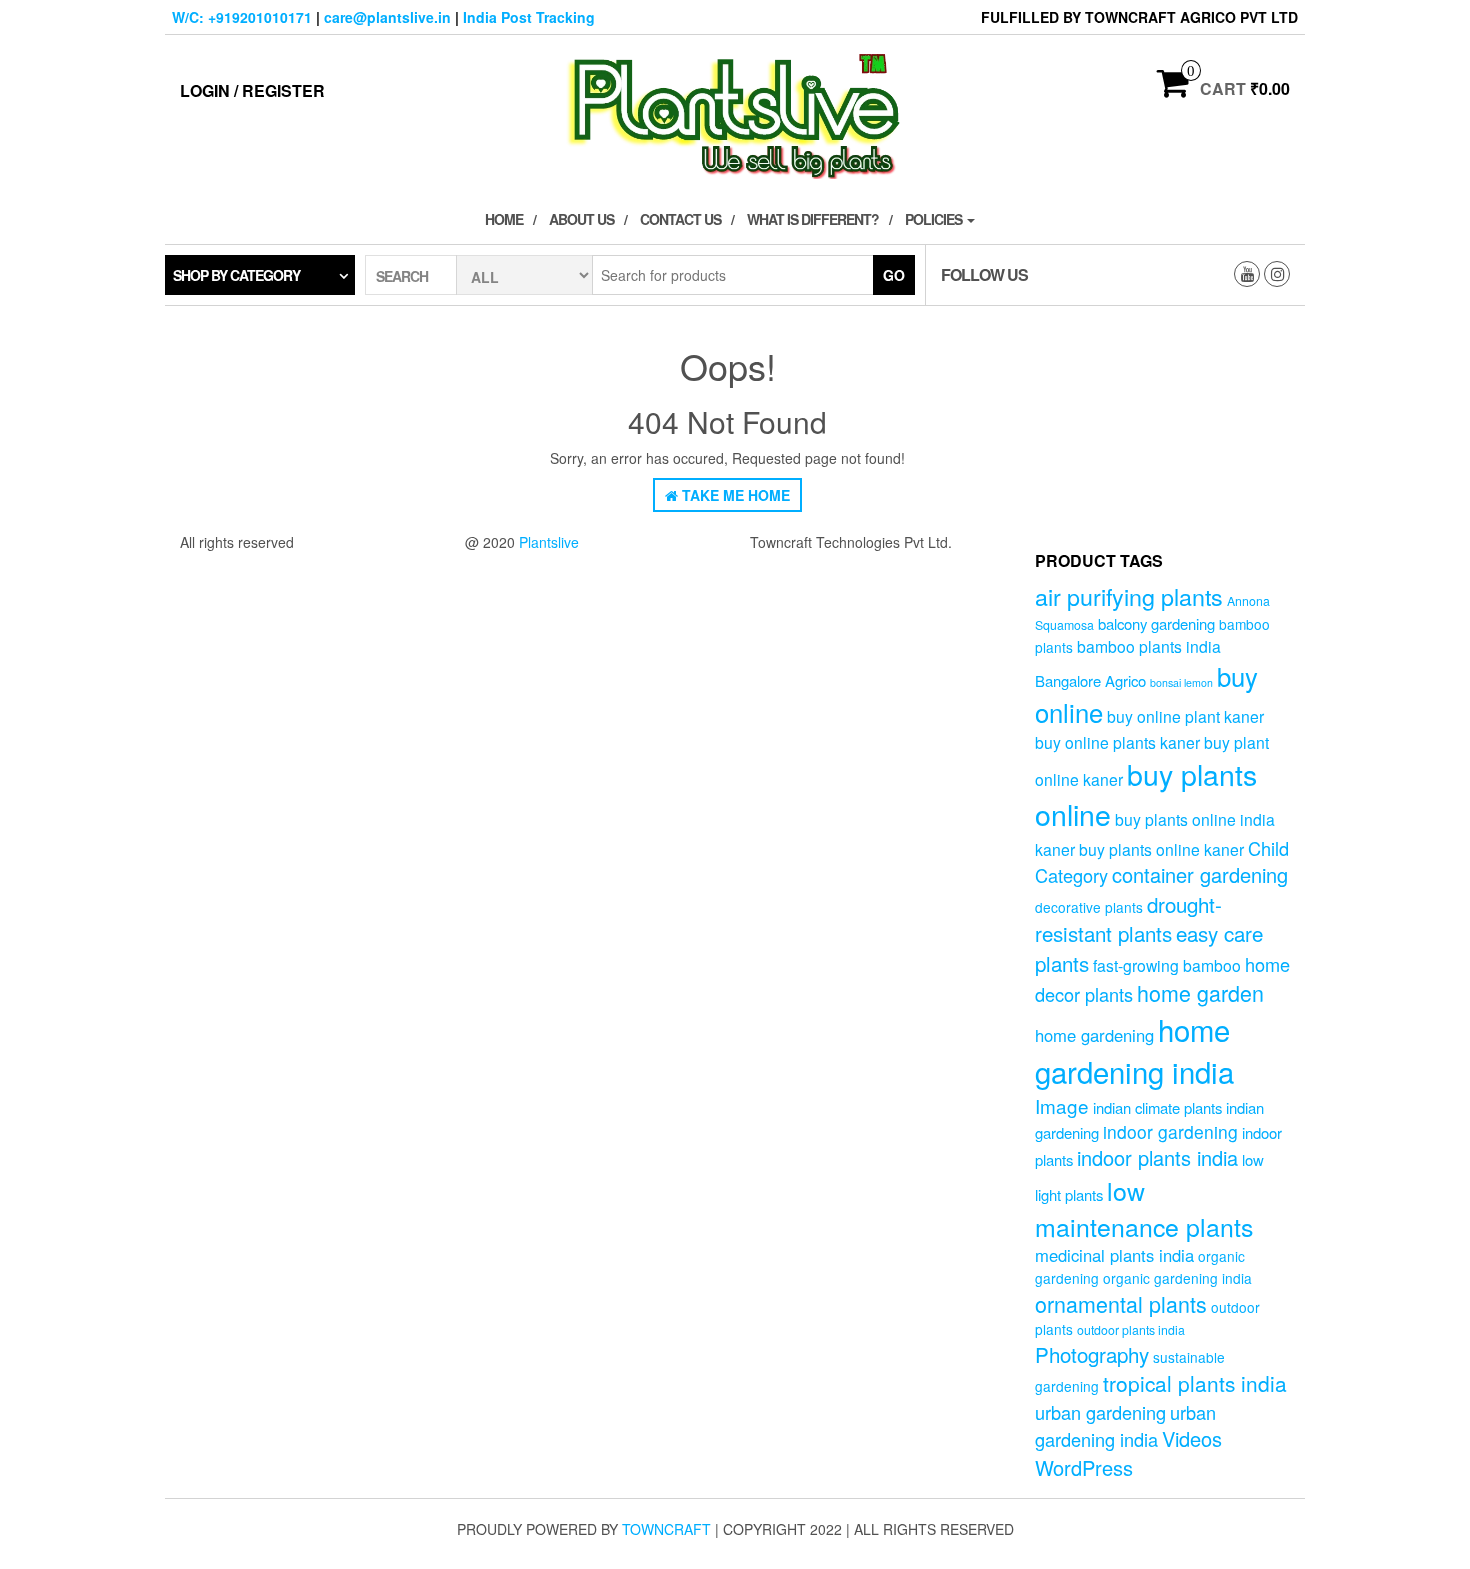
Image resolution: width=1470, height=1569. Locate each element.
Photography (1092, 1354)
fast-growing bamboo (1167, 965)
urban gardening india (1125, 1425)
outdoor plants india (1131, 1330)
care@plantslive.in (387, 17)
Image (1062, 1105)
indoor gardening (1170, 1131)
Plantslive (549, 542)
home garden (1200, 992)
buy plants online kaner (1161, 849)
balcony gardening (1156, 623)
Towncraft (666, 1529)
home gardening (1094, 1035)
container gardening (1200, 874)
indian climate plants (1157, 1107)
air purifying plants (1129, 596)
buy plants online (1146, 794)
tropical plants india (1195, 1383)
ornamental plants (1121, 1303)
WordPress (1084, 1467)
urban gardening (1100, 1412)
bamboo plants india (1149, 646)
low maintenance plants (1144, 1208)
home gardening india (1134, 1050)
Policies (935, 219)
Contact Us (680, 219)
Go (894, 275)
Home (504, 219)
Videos (1192, 1438)
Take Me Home (734, 495)
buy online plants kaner (1117, 742)
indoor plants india (1157, 1157)
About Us (581, 219)
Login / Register (252, 90)
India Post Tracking (529, 17)
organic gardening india (1177, 1278)
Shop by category (236, 275)
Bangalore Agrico (1090, 680)
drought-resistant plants (1128, 918)
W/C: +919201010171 (242, 17)
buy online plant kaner (1185, 716)
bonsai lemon (1181, 682)
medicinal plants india (1114, 1255)
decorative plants (1089, 907)
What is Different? (813, 219)
